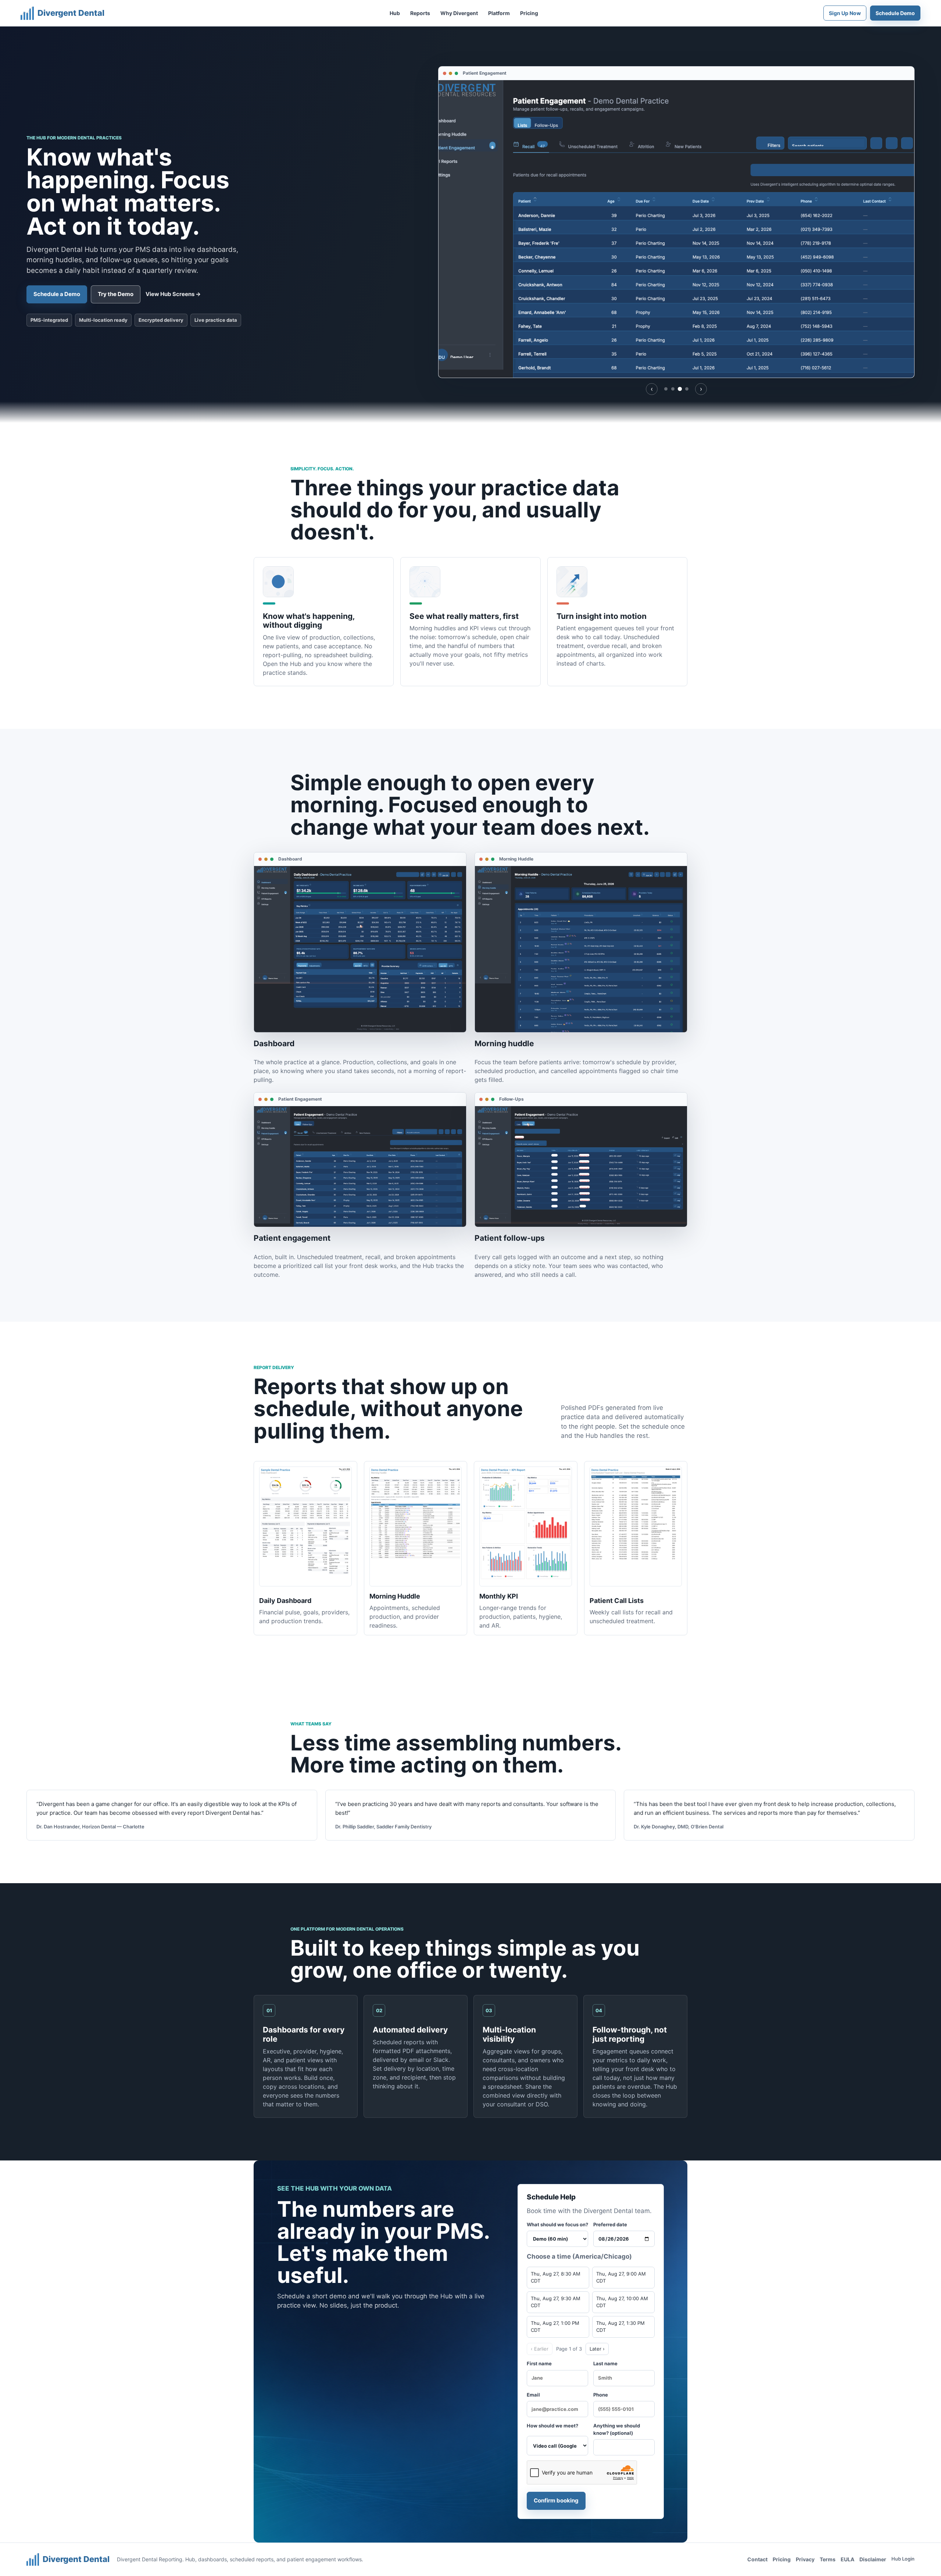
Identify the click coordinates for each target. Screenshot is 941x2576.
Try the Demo (116, 294)
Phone (601, 2395)
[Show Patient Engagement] (680, 389)
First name (539, 2363)
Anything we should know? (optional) (617, 2429)
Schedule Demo (895, 13)
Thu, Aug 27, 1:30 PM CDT (620, 2327)
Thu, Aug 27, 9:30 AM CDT (556, 2302)
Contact (757, 2559)
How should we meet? (552, 2426)
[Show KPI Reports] (687, 389)
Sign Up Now (845, 13)
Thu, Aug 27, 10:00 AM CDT (622, 2302)
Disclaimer (873, 2559)
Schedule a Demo (57, 294)
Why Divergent (459, 13)
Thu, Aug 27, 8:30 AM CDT (556, 2277)
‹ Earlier (540, 2349)
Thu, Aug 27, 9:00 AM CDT (621, 2277)
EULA (847, 2559)
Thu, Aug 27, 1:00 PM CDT (555, 2327)
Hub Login (903, 2559)
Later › (597, 2349)
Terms (828, 2559)
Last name (605, 2363)
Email (533, 2395)
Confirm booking (556, 2500)
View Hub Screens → (173, 294)
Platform (499, 13)
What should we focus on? (557, 2224)
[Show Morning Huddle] (673, 389)
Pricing (529, 13)
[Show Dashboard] (666, 389)
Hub (395, 13)
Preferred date (610, 2224)
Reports (420, 13)
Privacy (805, 2559)
